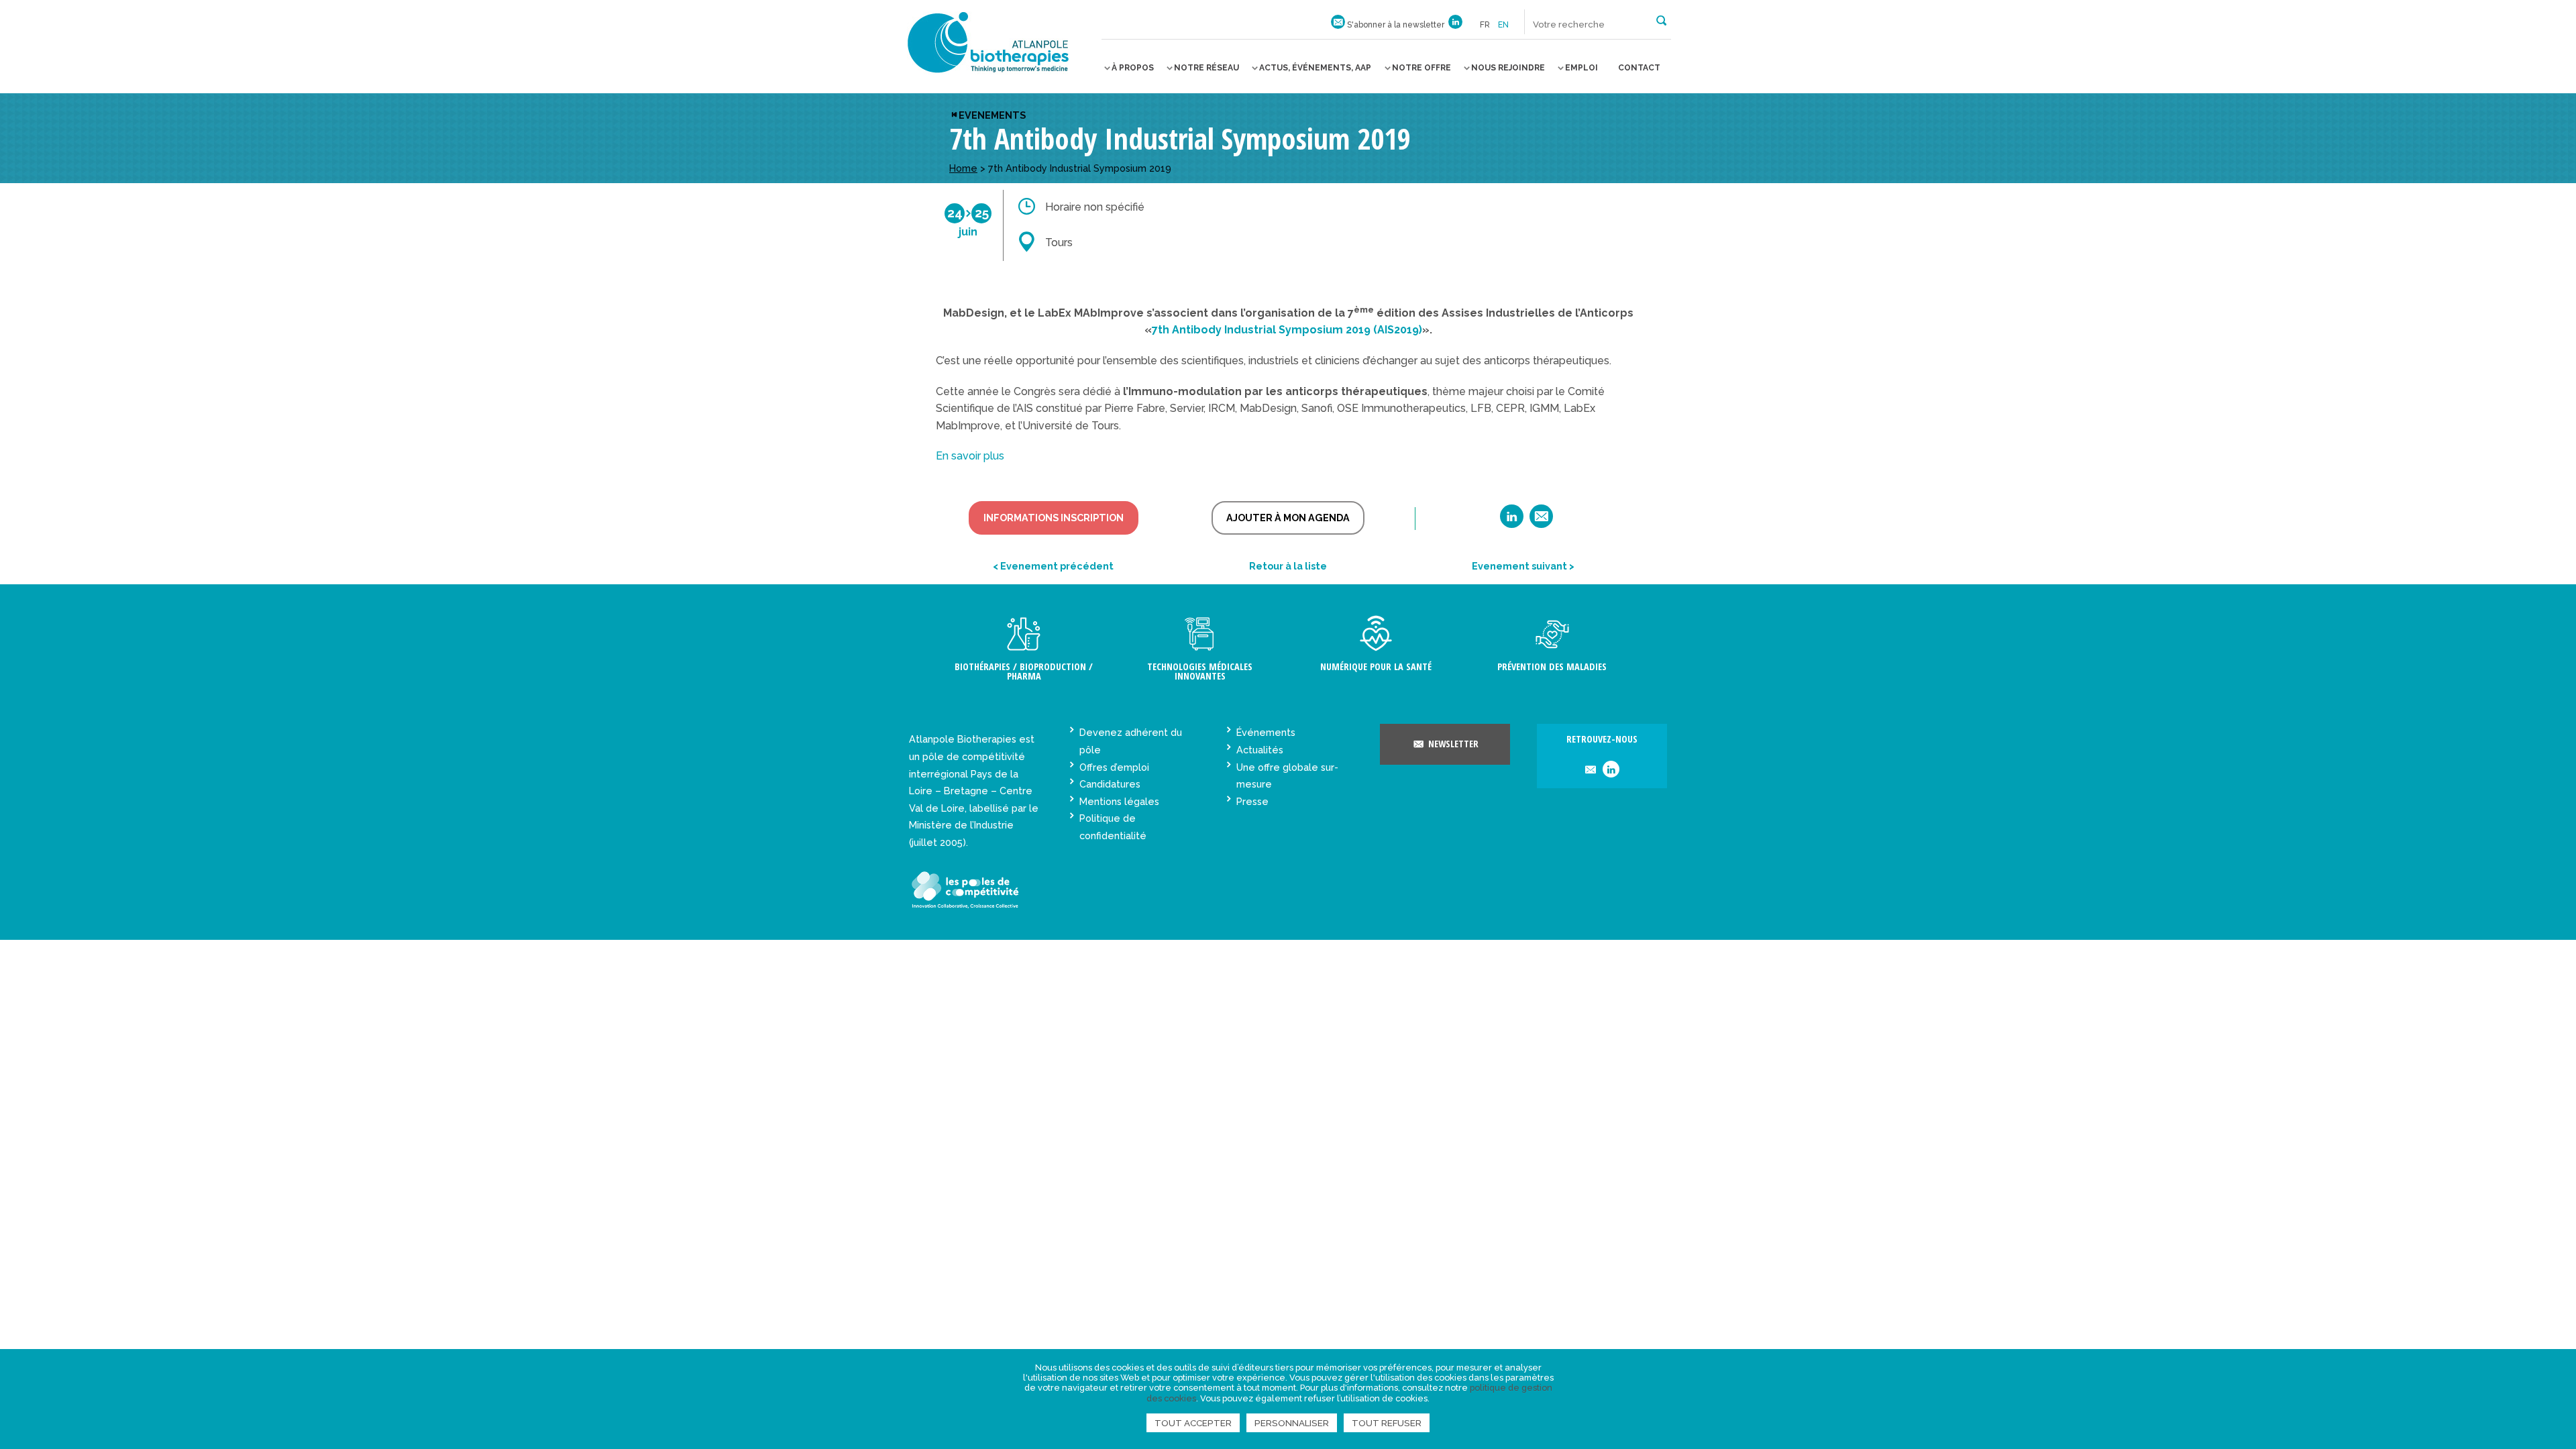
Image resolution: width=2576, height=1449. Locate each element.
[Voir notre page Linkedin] (1455, 25)
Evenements (992, 115)
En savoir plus (970, 456)
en (1503, 25)
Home (963, 168)
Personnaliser (1292, 1423)
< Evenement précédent (1053, 566)
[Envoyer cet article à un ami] (1541, 521)
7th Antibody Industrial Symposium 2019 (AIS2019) (1287, 330)
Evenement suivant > (1523, 566)
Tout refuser (1387, 1423)
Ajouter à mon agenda (1288, 518)
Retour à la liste (1288, 566)
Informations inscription (1054, 518)
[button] (1661, 19)
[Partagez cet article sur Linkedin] (1512, 521)
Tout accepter (1193, 1423)
